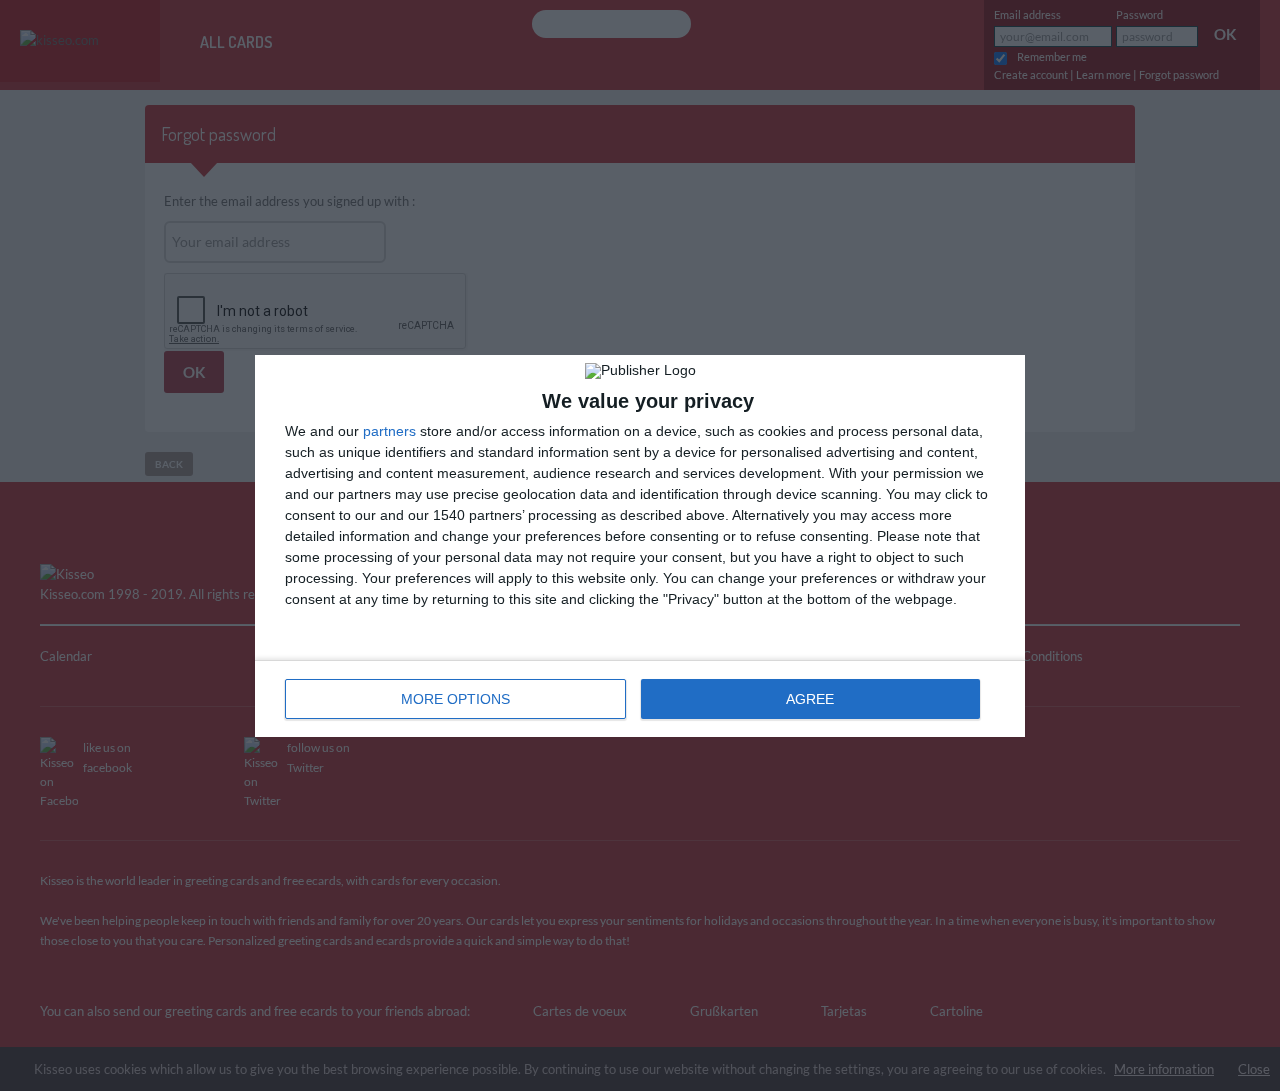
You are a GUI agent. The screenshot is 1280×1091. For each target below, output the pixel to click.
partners (389, 431)
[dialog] (640, 546)
